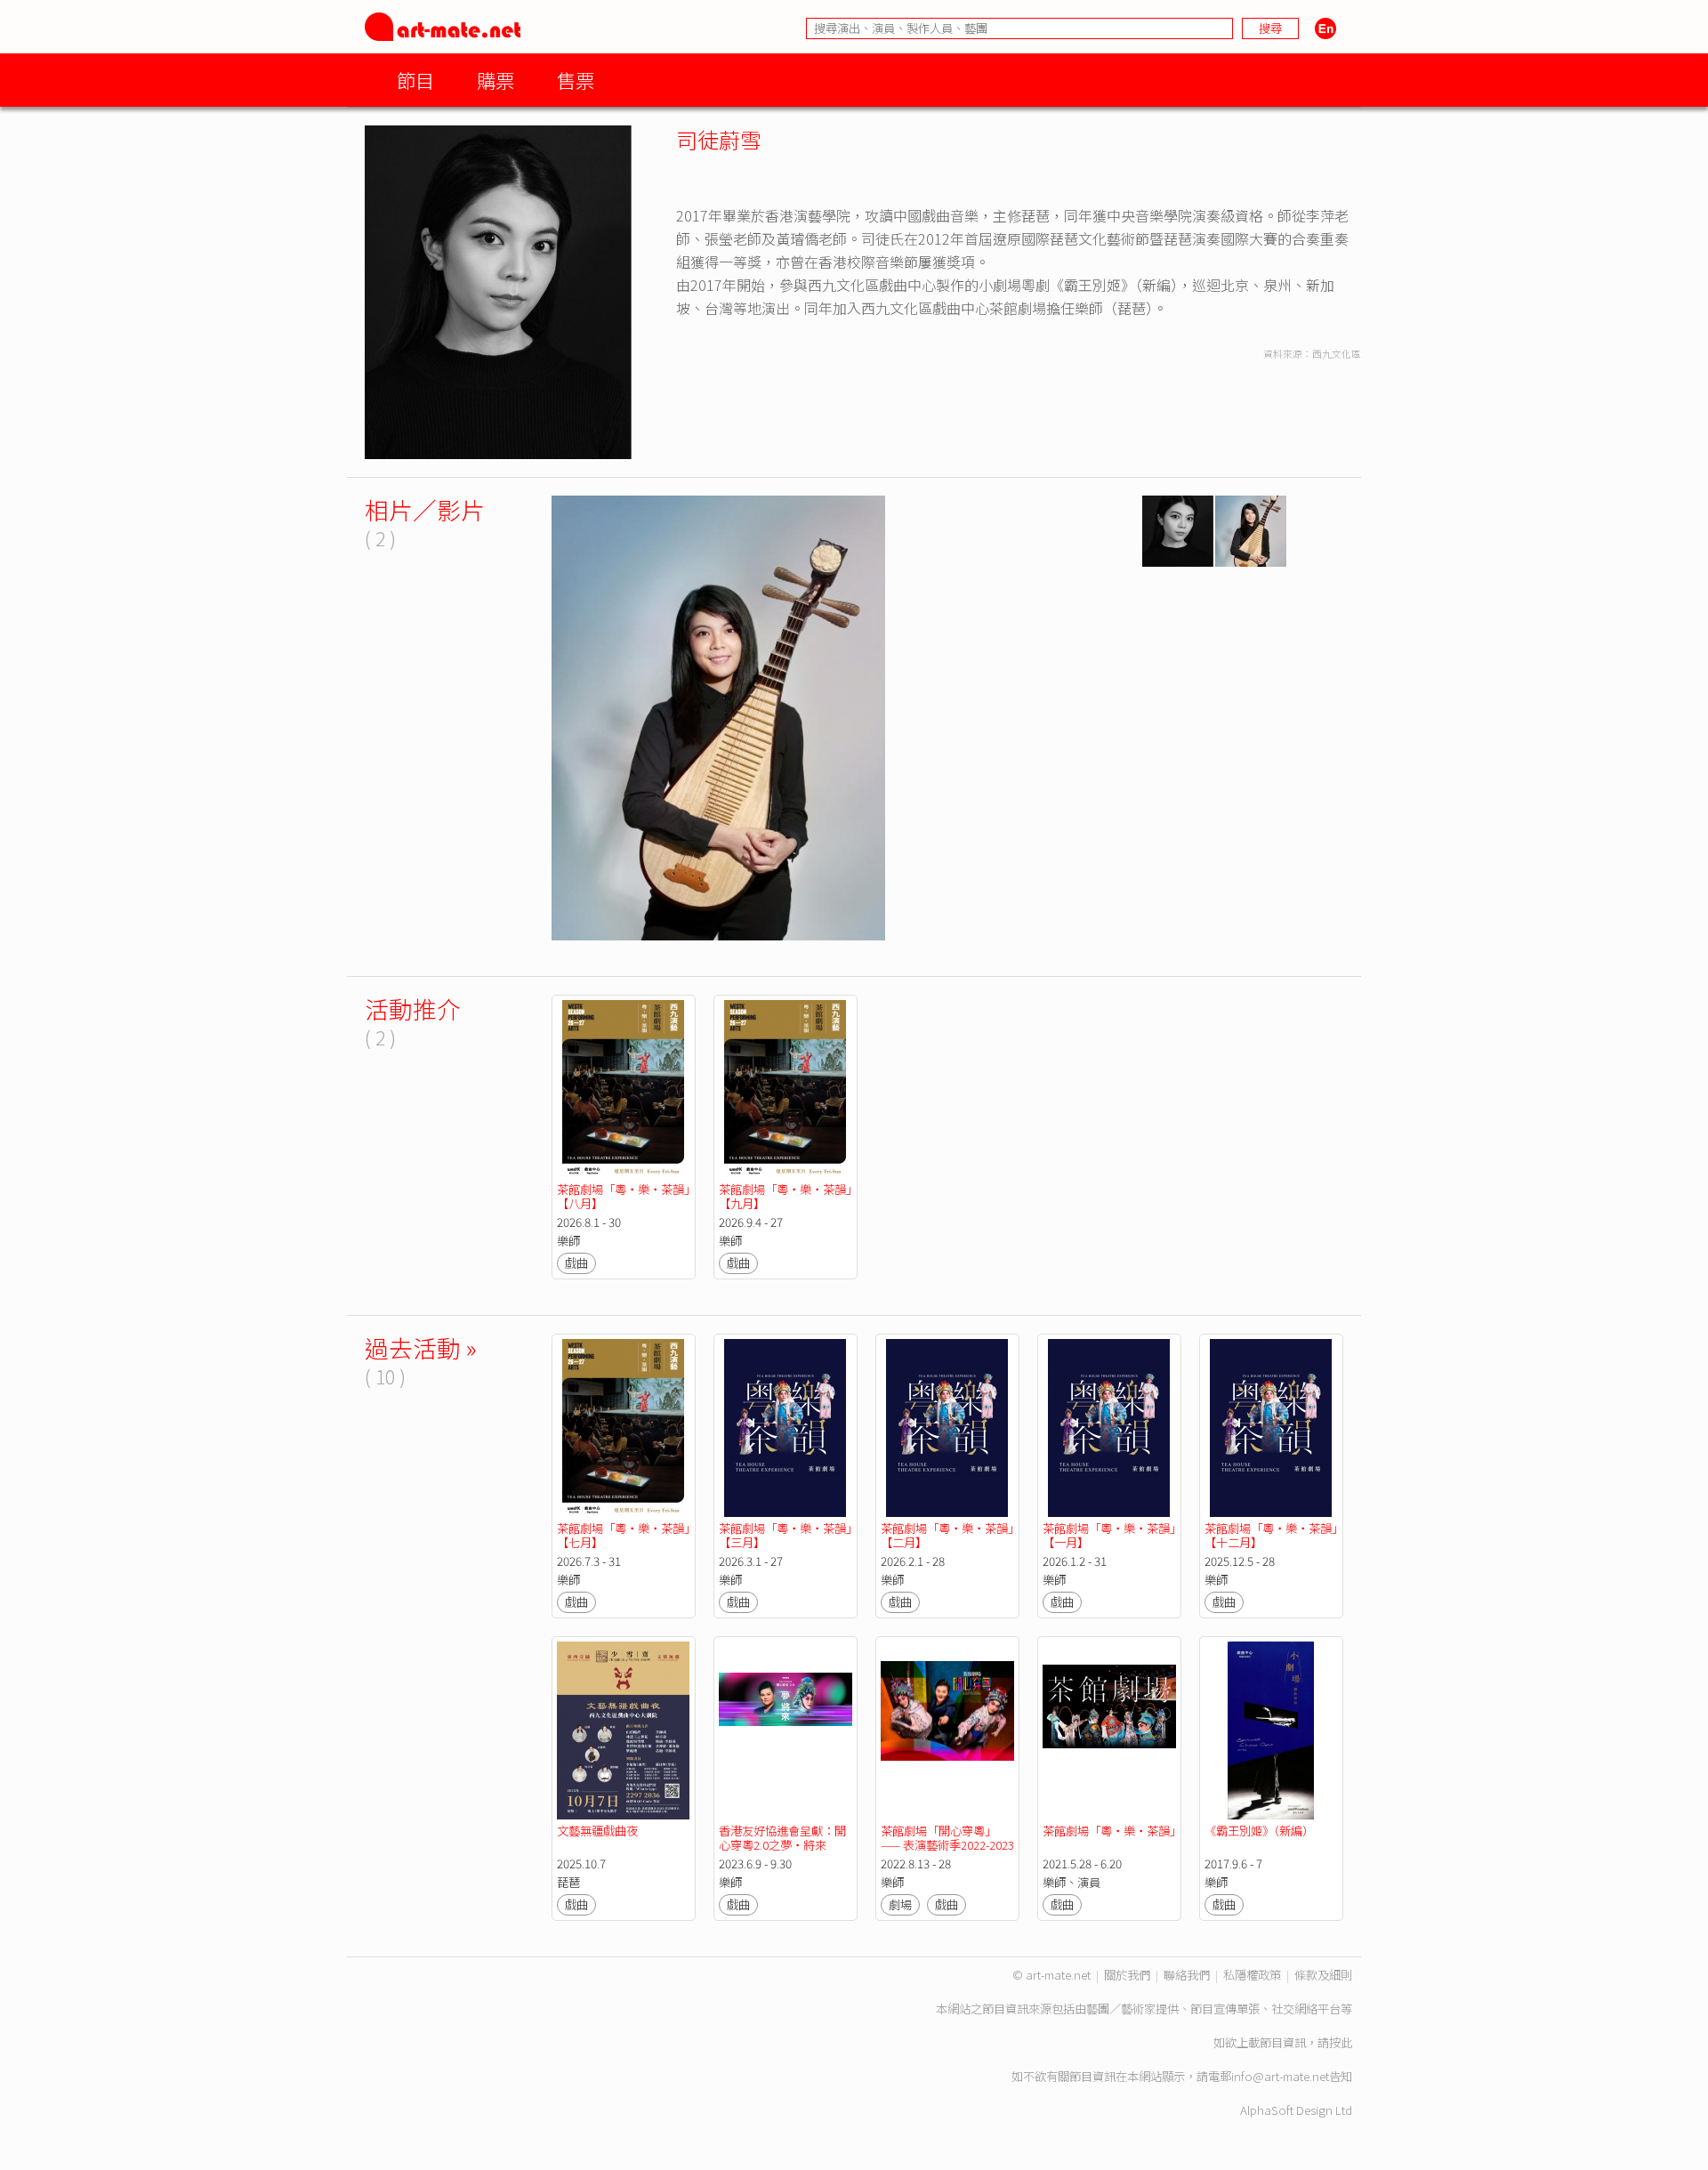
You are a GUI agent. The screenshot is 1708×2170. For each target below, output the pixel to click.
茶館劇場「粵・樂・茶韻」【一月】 (1109, 1535)
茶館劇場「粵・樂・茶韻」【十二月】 (1271, 1535)
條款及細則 (1323, 1975)
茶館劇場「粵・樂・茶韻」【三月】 (785, 1535)
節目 (415, 80)
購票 (495, 80)
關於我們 (1127, 1975)
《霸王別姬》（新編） (1259, 1831)
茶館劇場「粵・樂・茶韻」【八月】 (623, 1196)
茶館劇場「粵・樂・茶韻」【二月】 (947, 1535)
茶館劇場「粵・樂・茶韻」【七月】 (623, 1535)
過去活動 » (421, 1347)
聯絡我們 (1187, 1975)
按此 (1341, 2042)
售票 (576, 80)
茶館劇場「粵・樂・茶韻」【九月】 (785, 1196)
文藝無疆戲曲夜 (597, 1831)
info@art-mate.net (1280, 2076)
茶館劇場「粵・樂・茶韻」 (1112, 1831)
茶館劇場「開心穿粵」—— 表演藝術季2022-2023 (947, 1838)
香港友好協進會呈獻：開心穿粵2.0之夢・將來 (782, 1838)
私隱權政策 (1252, 1975)
